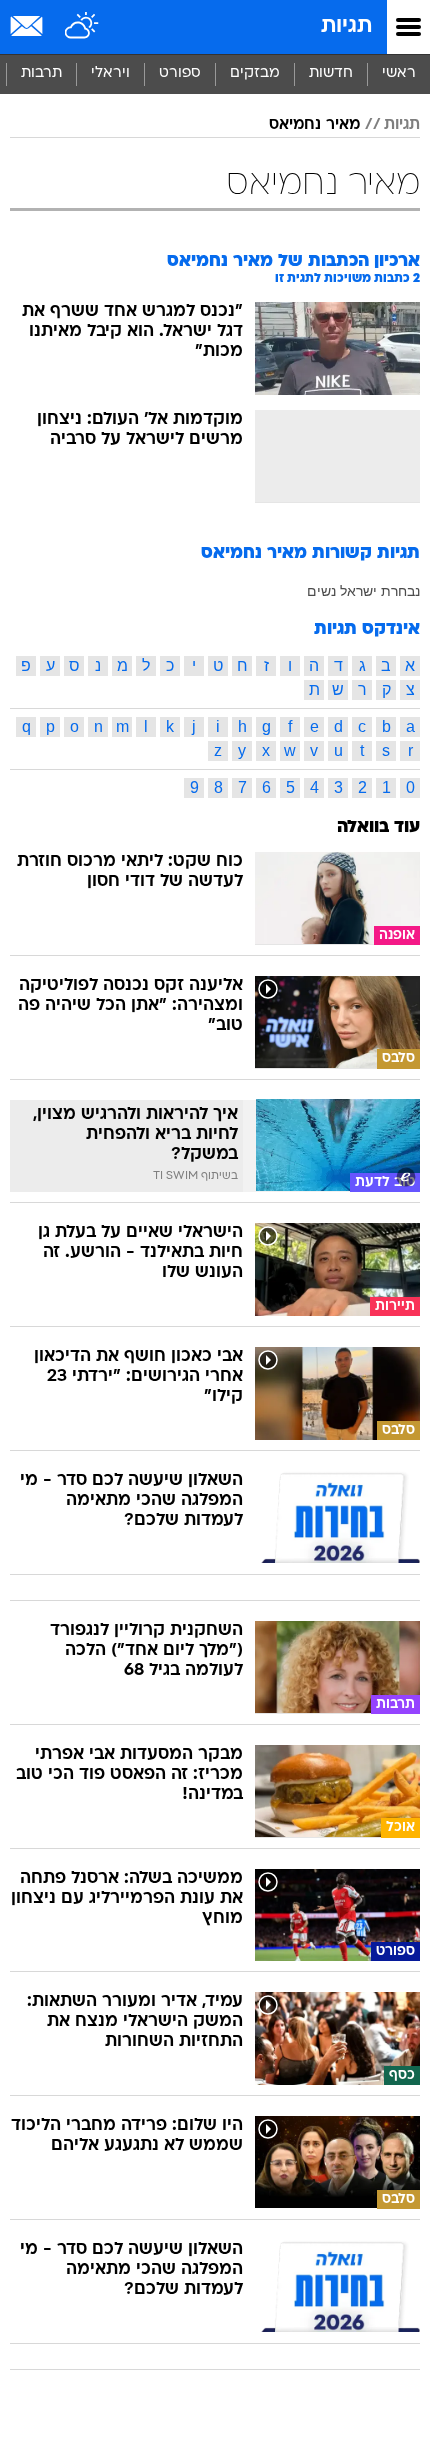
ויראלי (110, 73)
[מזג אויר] (82, 27)
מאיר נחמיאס (314, 125)
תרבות (41, 73)
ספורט (180, 73)
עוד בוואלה (378, 827)
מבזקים (255, 73)
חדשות (331, 73)
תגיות (346, 26)
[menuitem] (330, 74)
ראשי (399, 73)
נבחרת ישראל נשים (363, 591)
